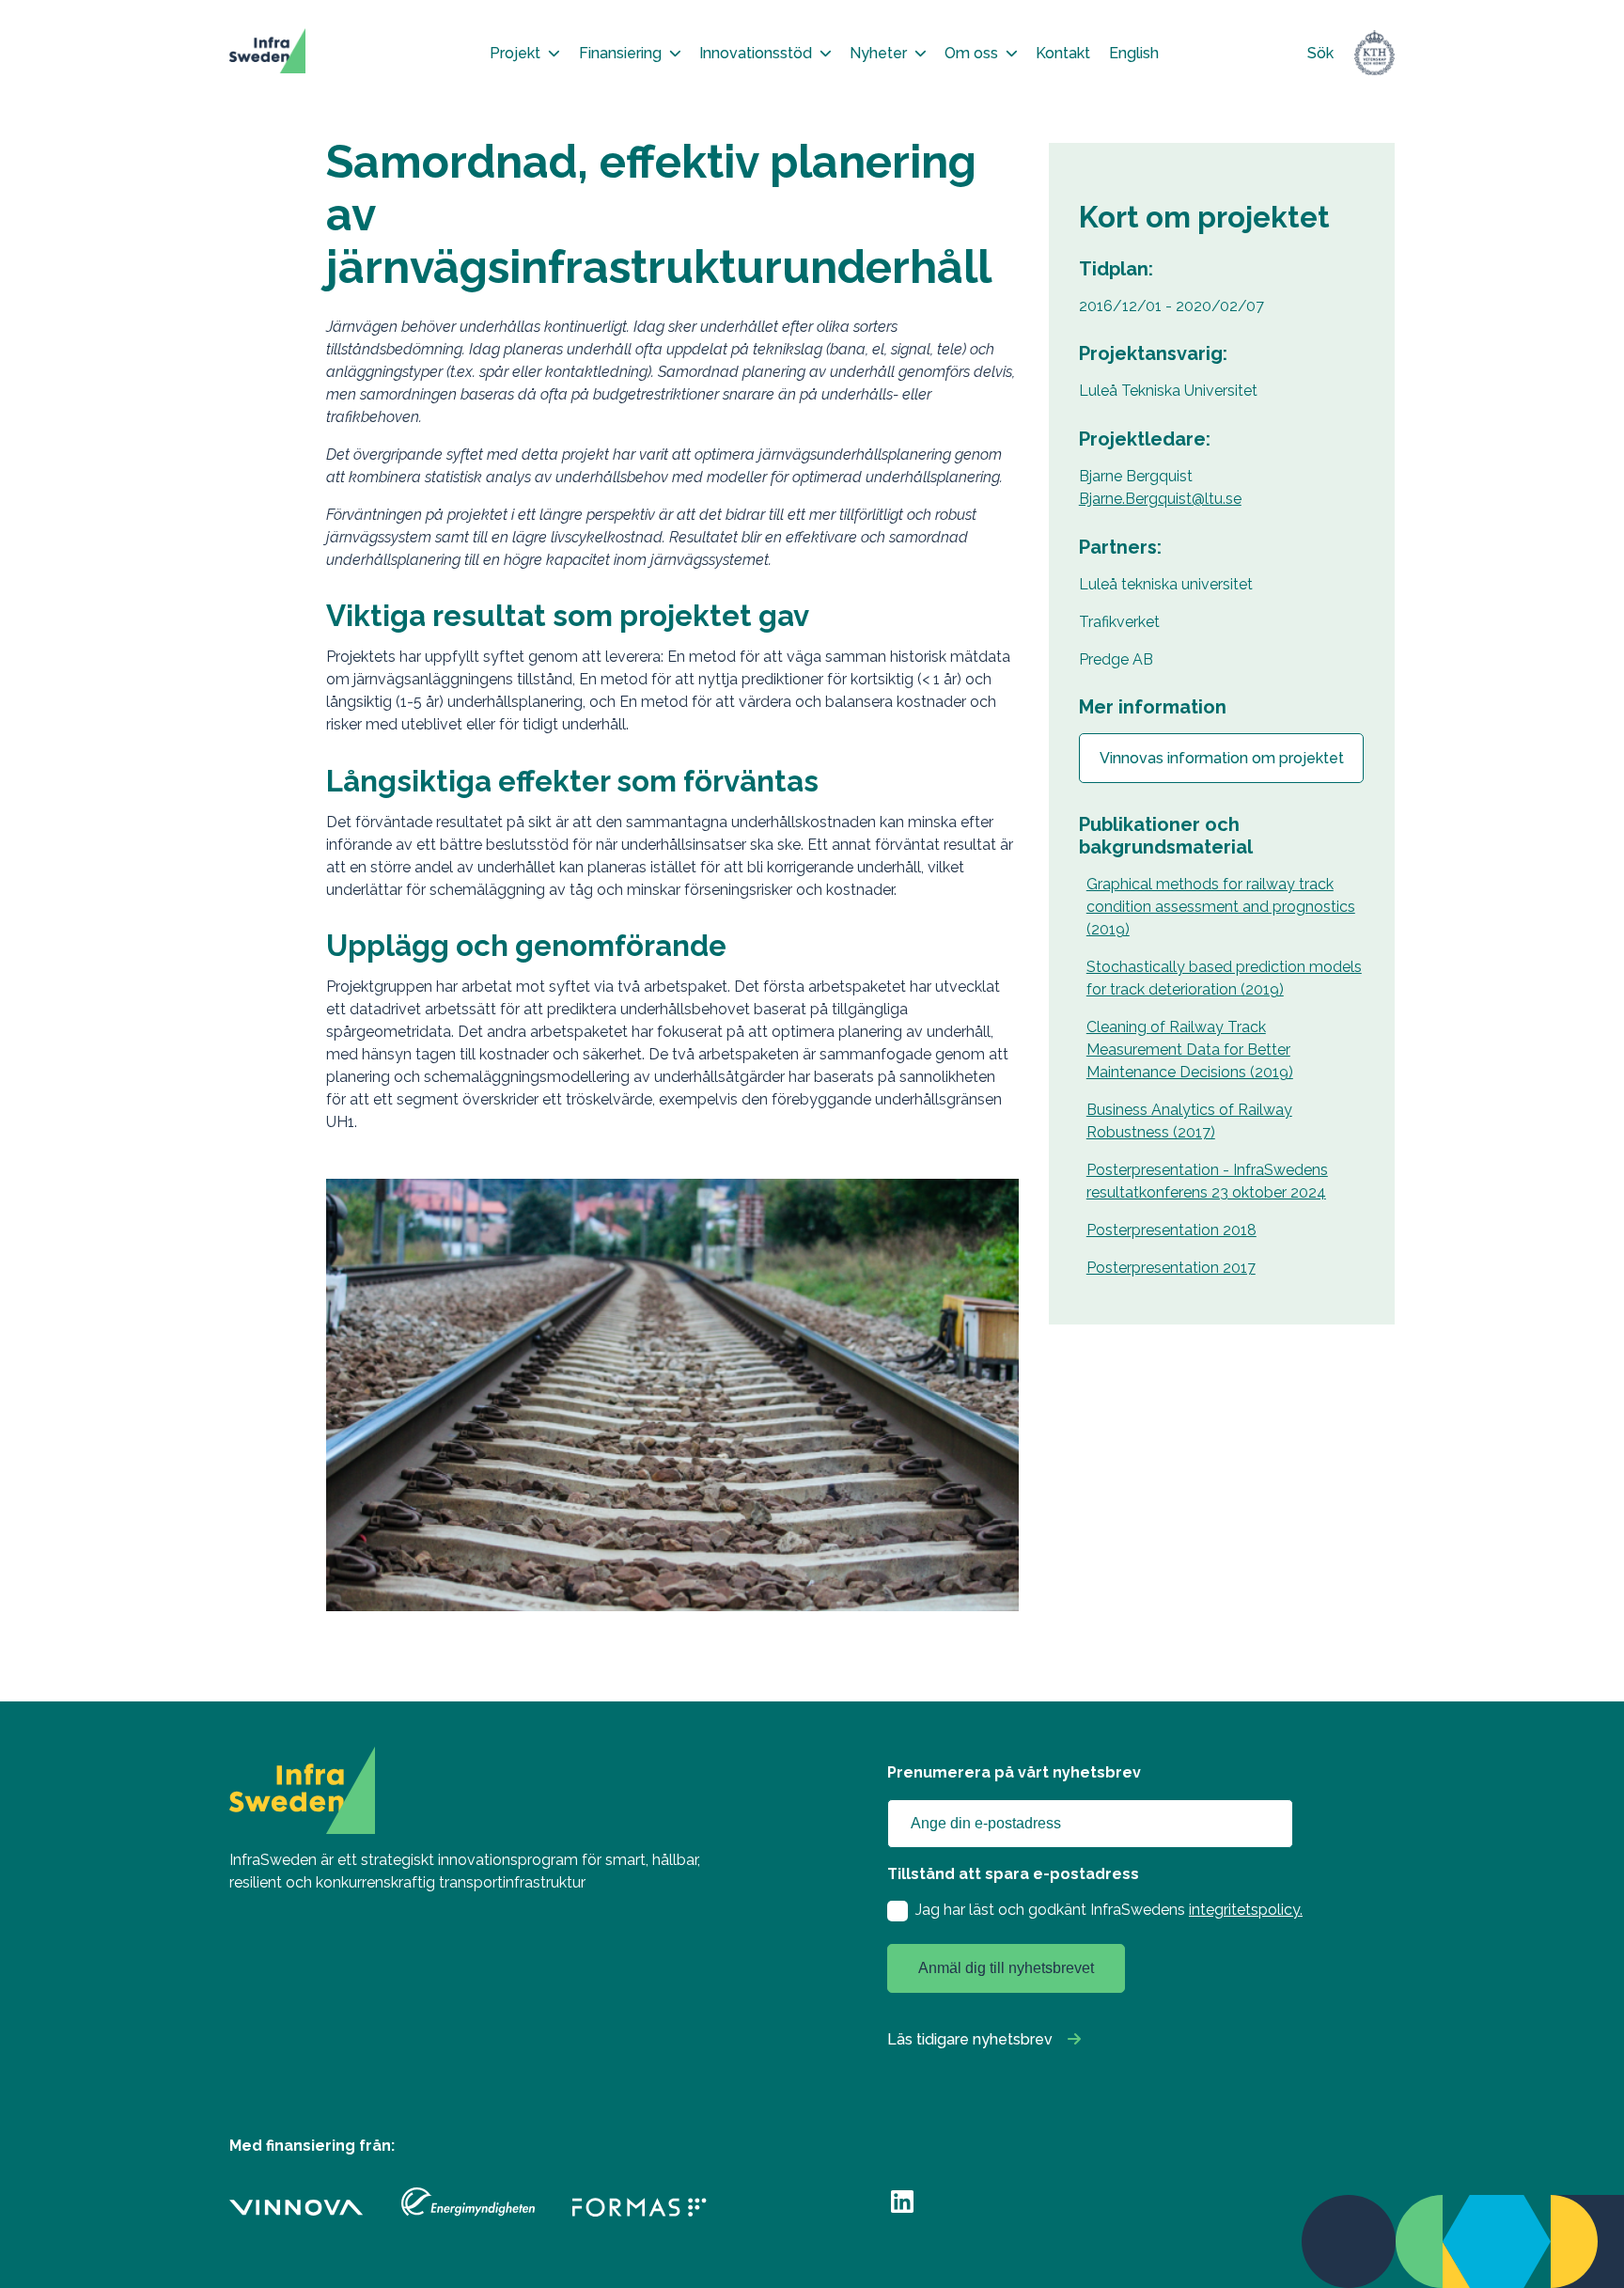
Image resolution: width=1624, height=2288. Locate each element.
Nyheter (878, 53)
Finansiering (620, 53)
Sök (1320, 53)
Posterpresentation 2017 (1171, 1268)
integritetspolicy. (1246, 1910)
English (1134, 53)
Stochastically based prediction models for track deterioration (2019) (1224, 978)
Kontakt (1063, 53)
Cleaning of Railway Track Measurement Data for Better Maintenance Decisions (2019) (1190, 1050)
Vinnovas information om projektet (1222, 758)
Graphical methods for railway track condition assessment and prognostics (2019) (1221, 907)
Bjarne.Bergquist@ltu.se (1160, 499)
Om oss (971, 53)
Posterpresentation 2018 (1171, 1230)
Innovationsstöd (756, 53)
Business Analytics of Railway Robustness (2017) (1189, 1121)
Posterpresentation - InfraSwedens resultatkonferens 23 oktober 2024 (1207, 1181)
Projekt (515, 53)
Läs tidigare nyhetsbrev (970, 2039)
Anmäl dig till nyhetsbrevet (1006, 1968)
